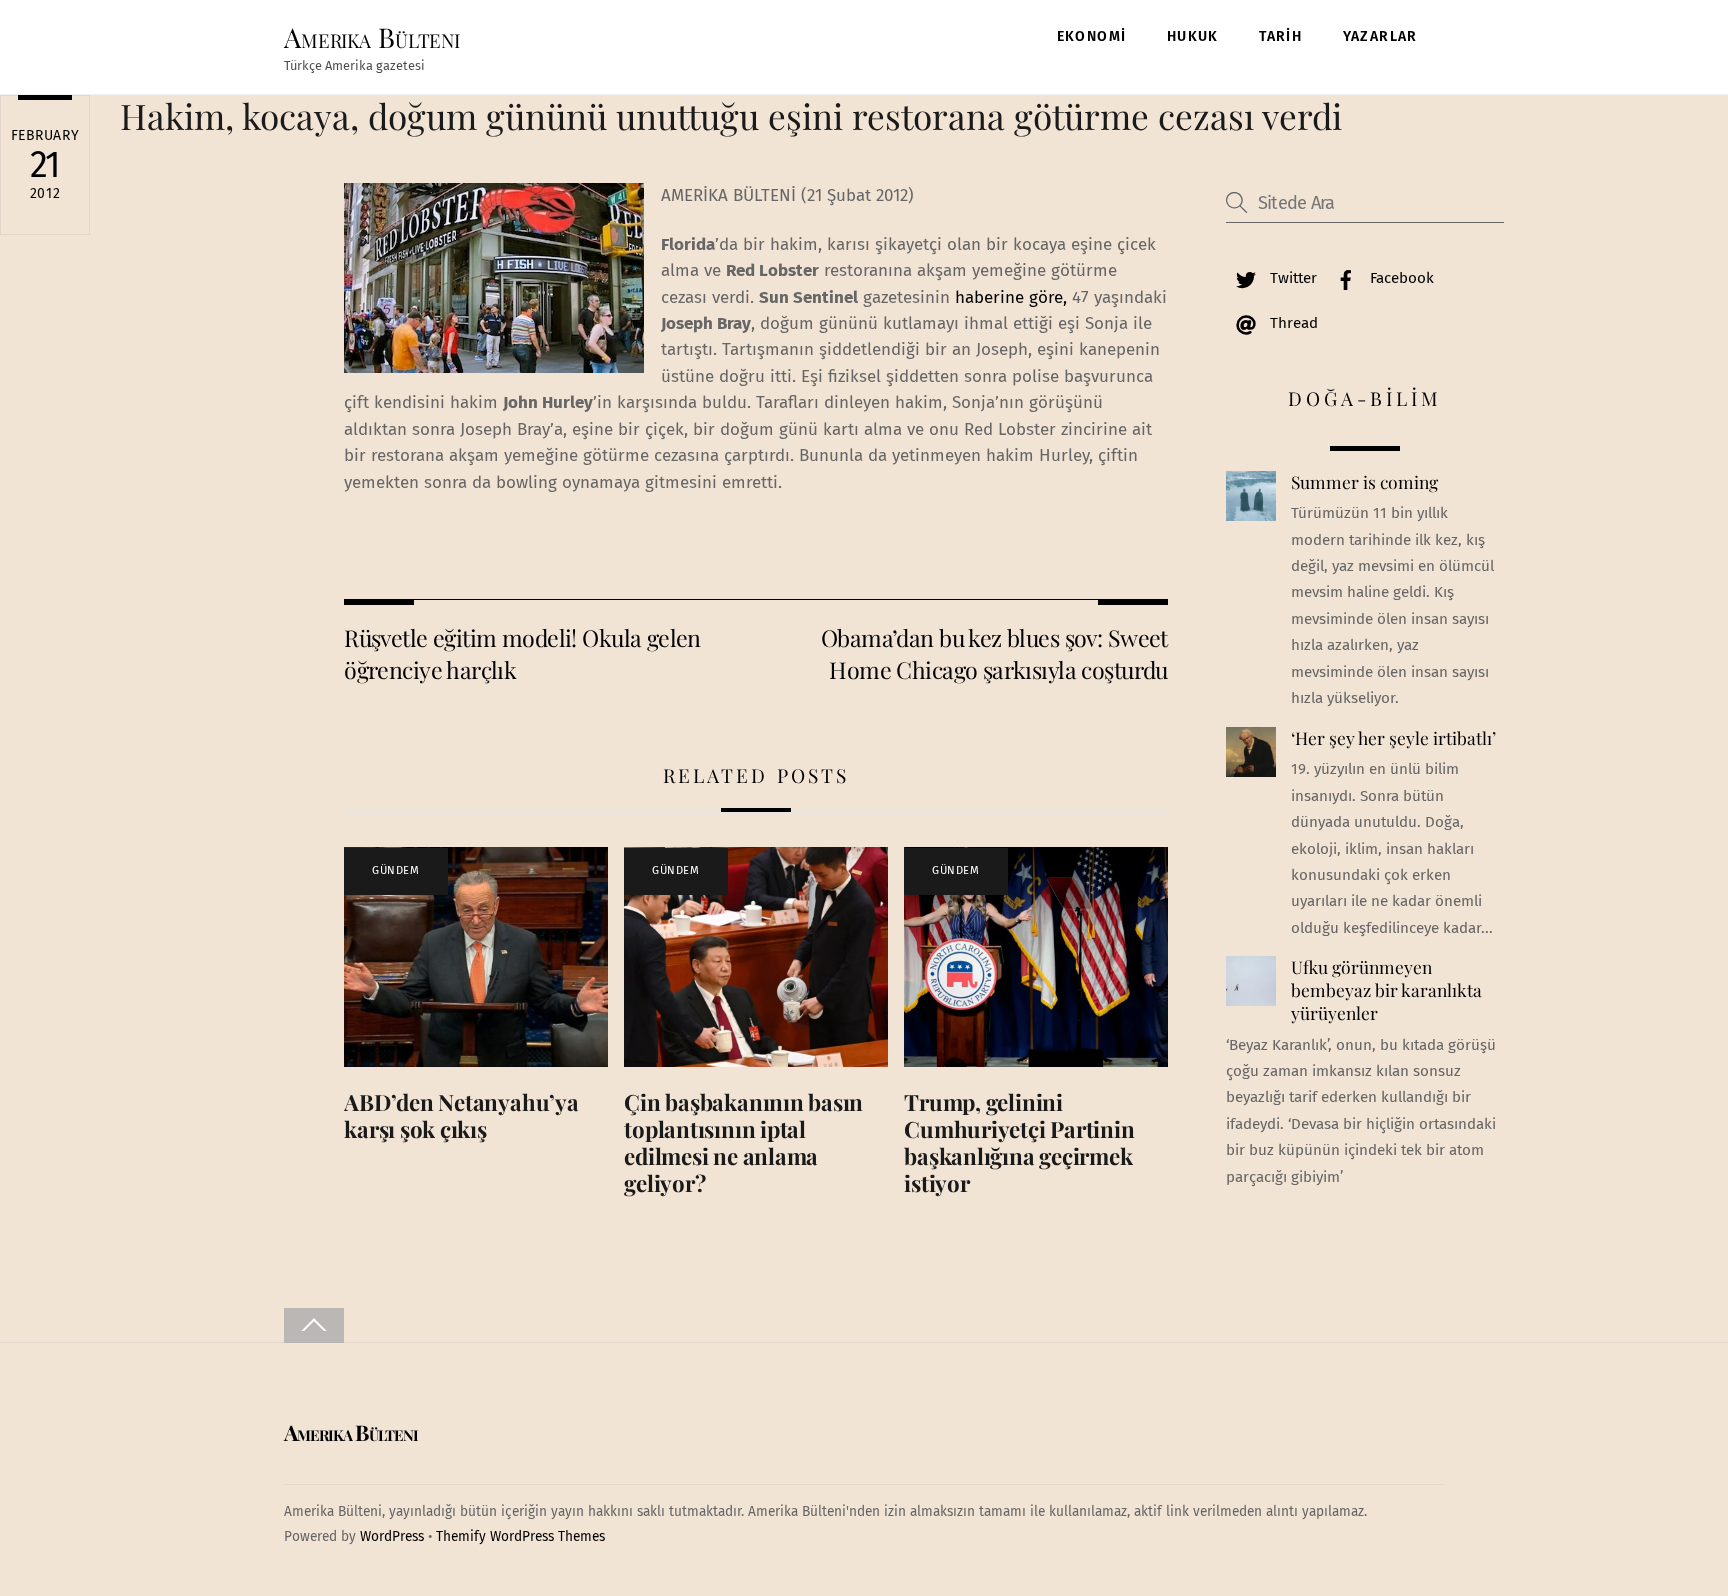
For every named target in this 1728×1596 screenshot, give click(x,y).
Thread (1292, 323)
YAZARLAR (1380, 36)
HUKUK (1193, 36)
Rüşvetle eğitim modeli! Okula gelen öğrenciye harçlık (522, 653)
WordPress (392, 1536)
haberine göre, (1008, 297)
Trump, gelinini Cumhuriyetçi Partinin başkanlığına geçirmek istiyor (1019, 1142)
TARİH (1280, 36)
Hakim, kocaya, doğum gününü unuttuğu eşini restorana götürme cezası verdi (731, 115)
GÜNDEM (395, 870)
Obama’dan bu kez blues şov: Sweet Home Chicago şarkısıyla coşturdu (994, 653)
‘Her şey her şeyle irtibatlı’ (1393, 738)
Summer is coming (1364, 482)
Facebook (1400, 278)
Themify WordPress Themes (520, 1536)
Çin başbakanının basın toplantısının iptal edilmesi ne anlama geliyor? (743, 1142)
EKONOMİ (1092, 36)
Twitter (1291, 278)
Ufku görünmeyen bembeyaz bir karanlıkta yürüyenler (1386, 989)
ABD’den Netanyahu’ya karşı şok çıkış (461, 1115)
